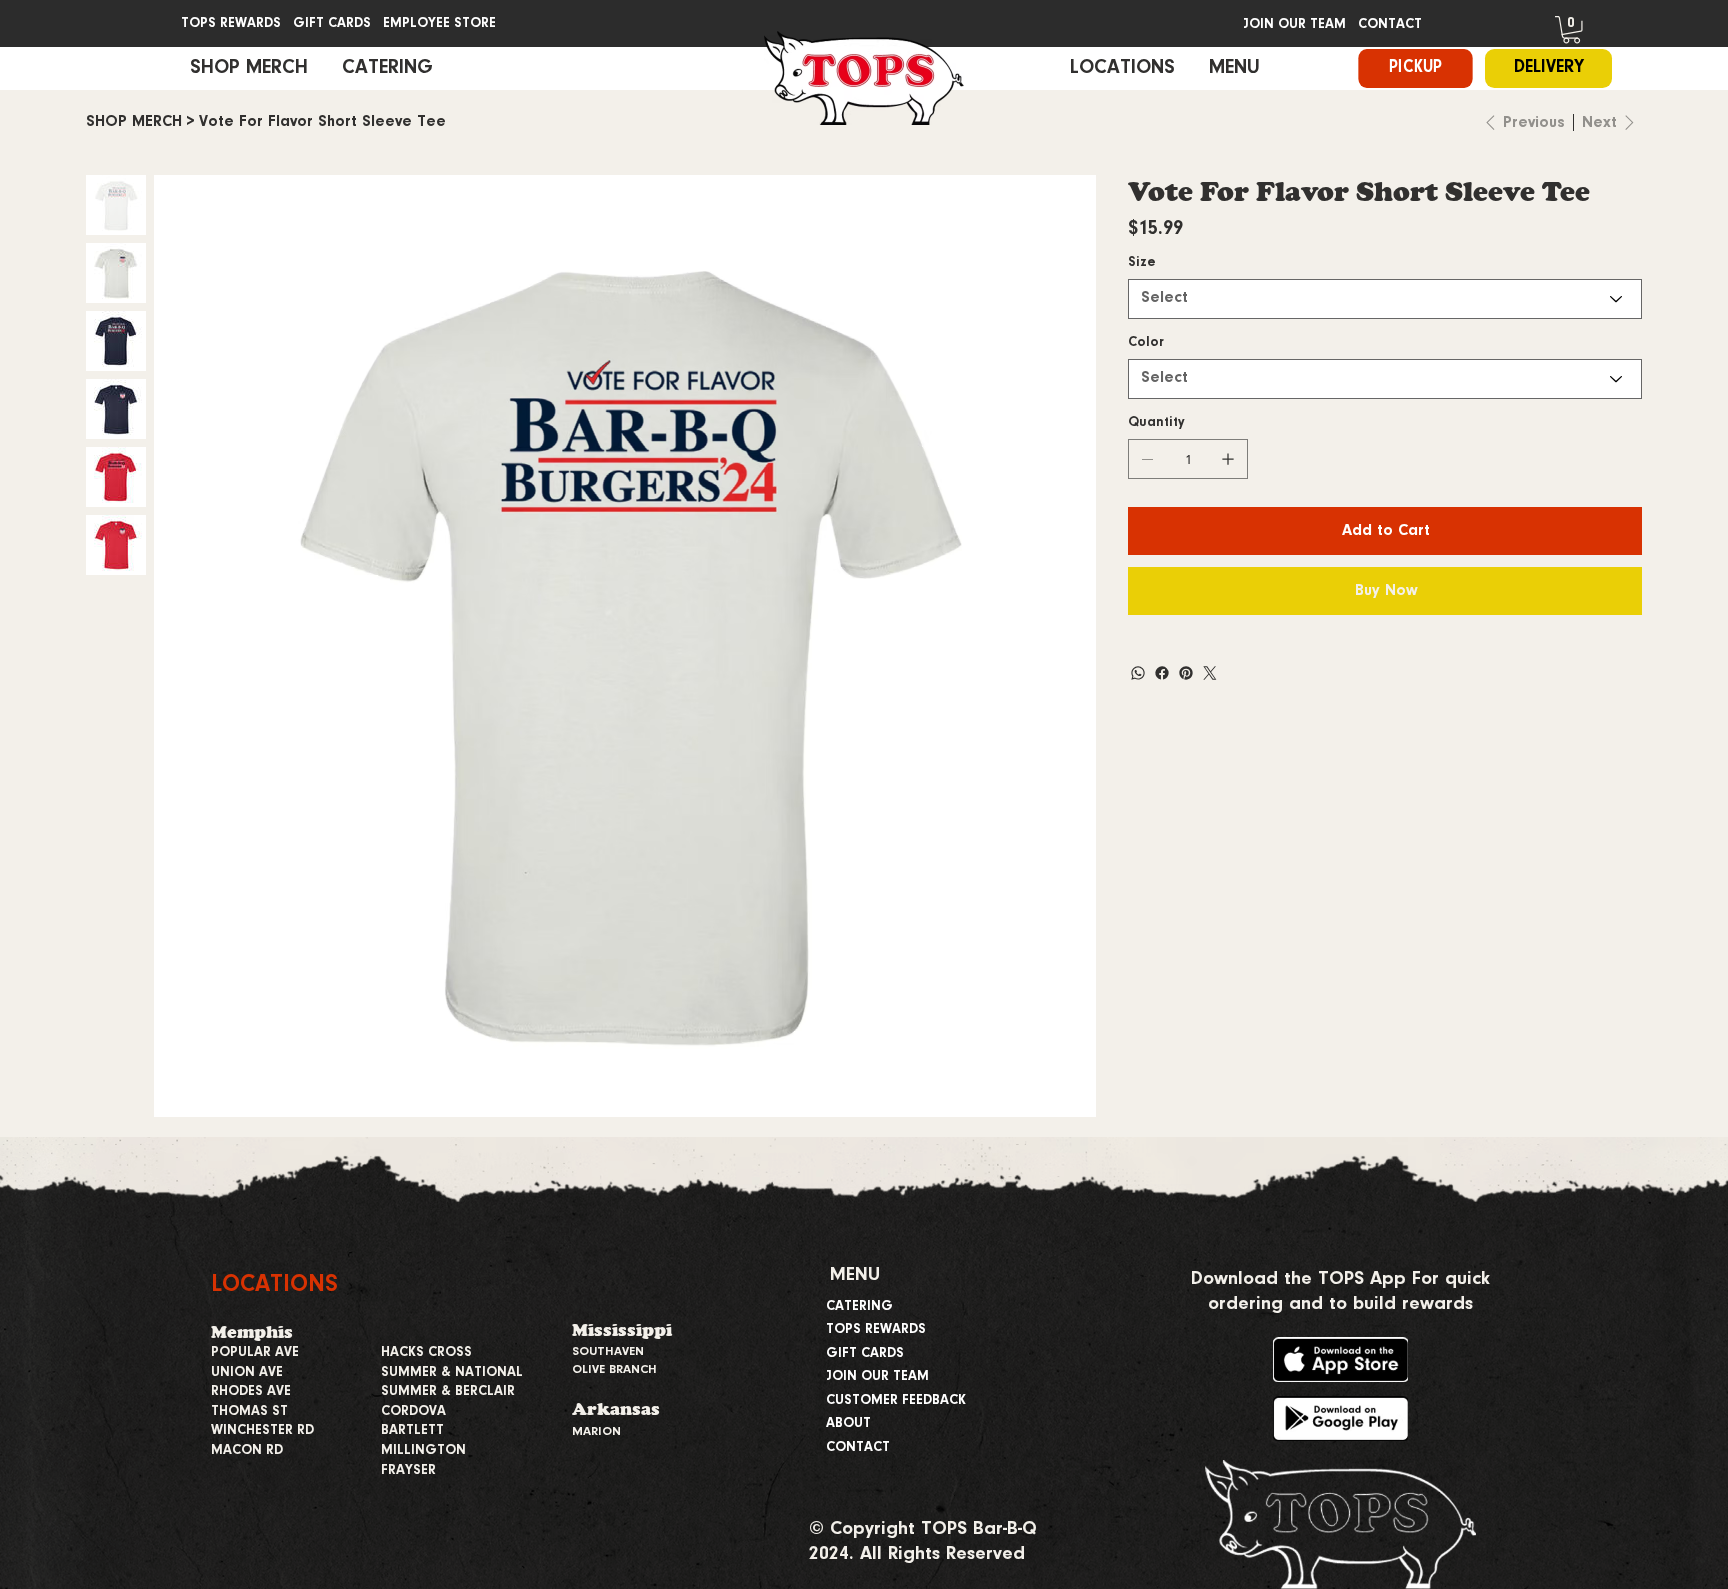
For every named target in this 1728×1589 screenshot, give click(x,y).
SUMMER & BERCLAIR (448, 1392)
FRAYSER (408, 1471)
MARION (596, 1432)
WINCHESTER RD (262, 1431)
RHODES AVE (251, 1392)
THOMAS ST (249, 1412)
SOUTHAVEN (608, 1352)
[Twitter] (1210, 673)
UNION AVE (247, 1373)
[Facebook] (1162, 673)
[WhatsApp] (1138, 673)
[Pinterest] (1186, 673)
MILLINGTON (423, 1451)
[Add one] (1228, 459)
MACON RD (247, 1451)
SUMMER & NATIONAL (452, 1373)
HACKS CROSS (426, 1353)
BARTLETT (412, 1431)
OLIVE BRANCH (614, 1370)
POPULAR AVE (255, 1353)
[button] (1571, 30)
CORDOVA (413, 1412)
